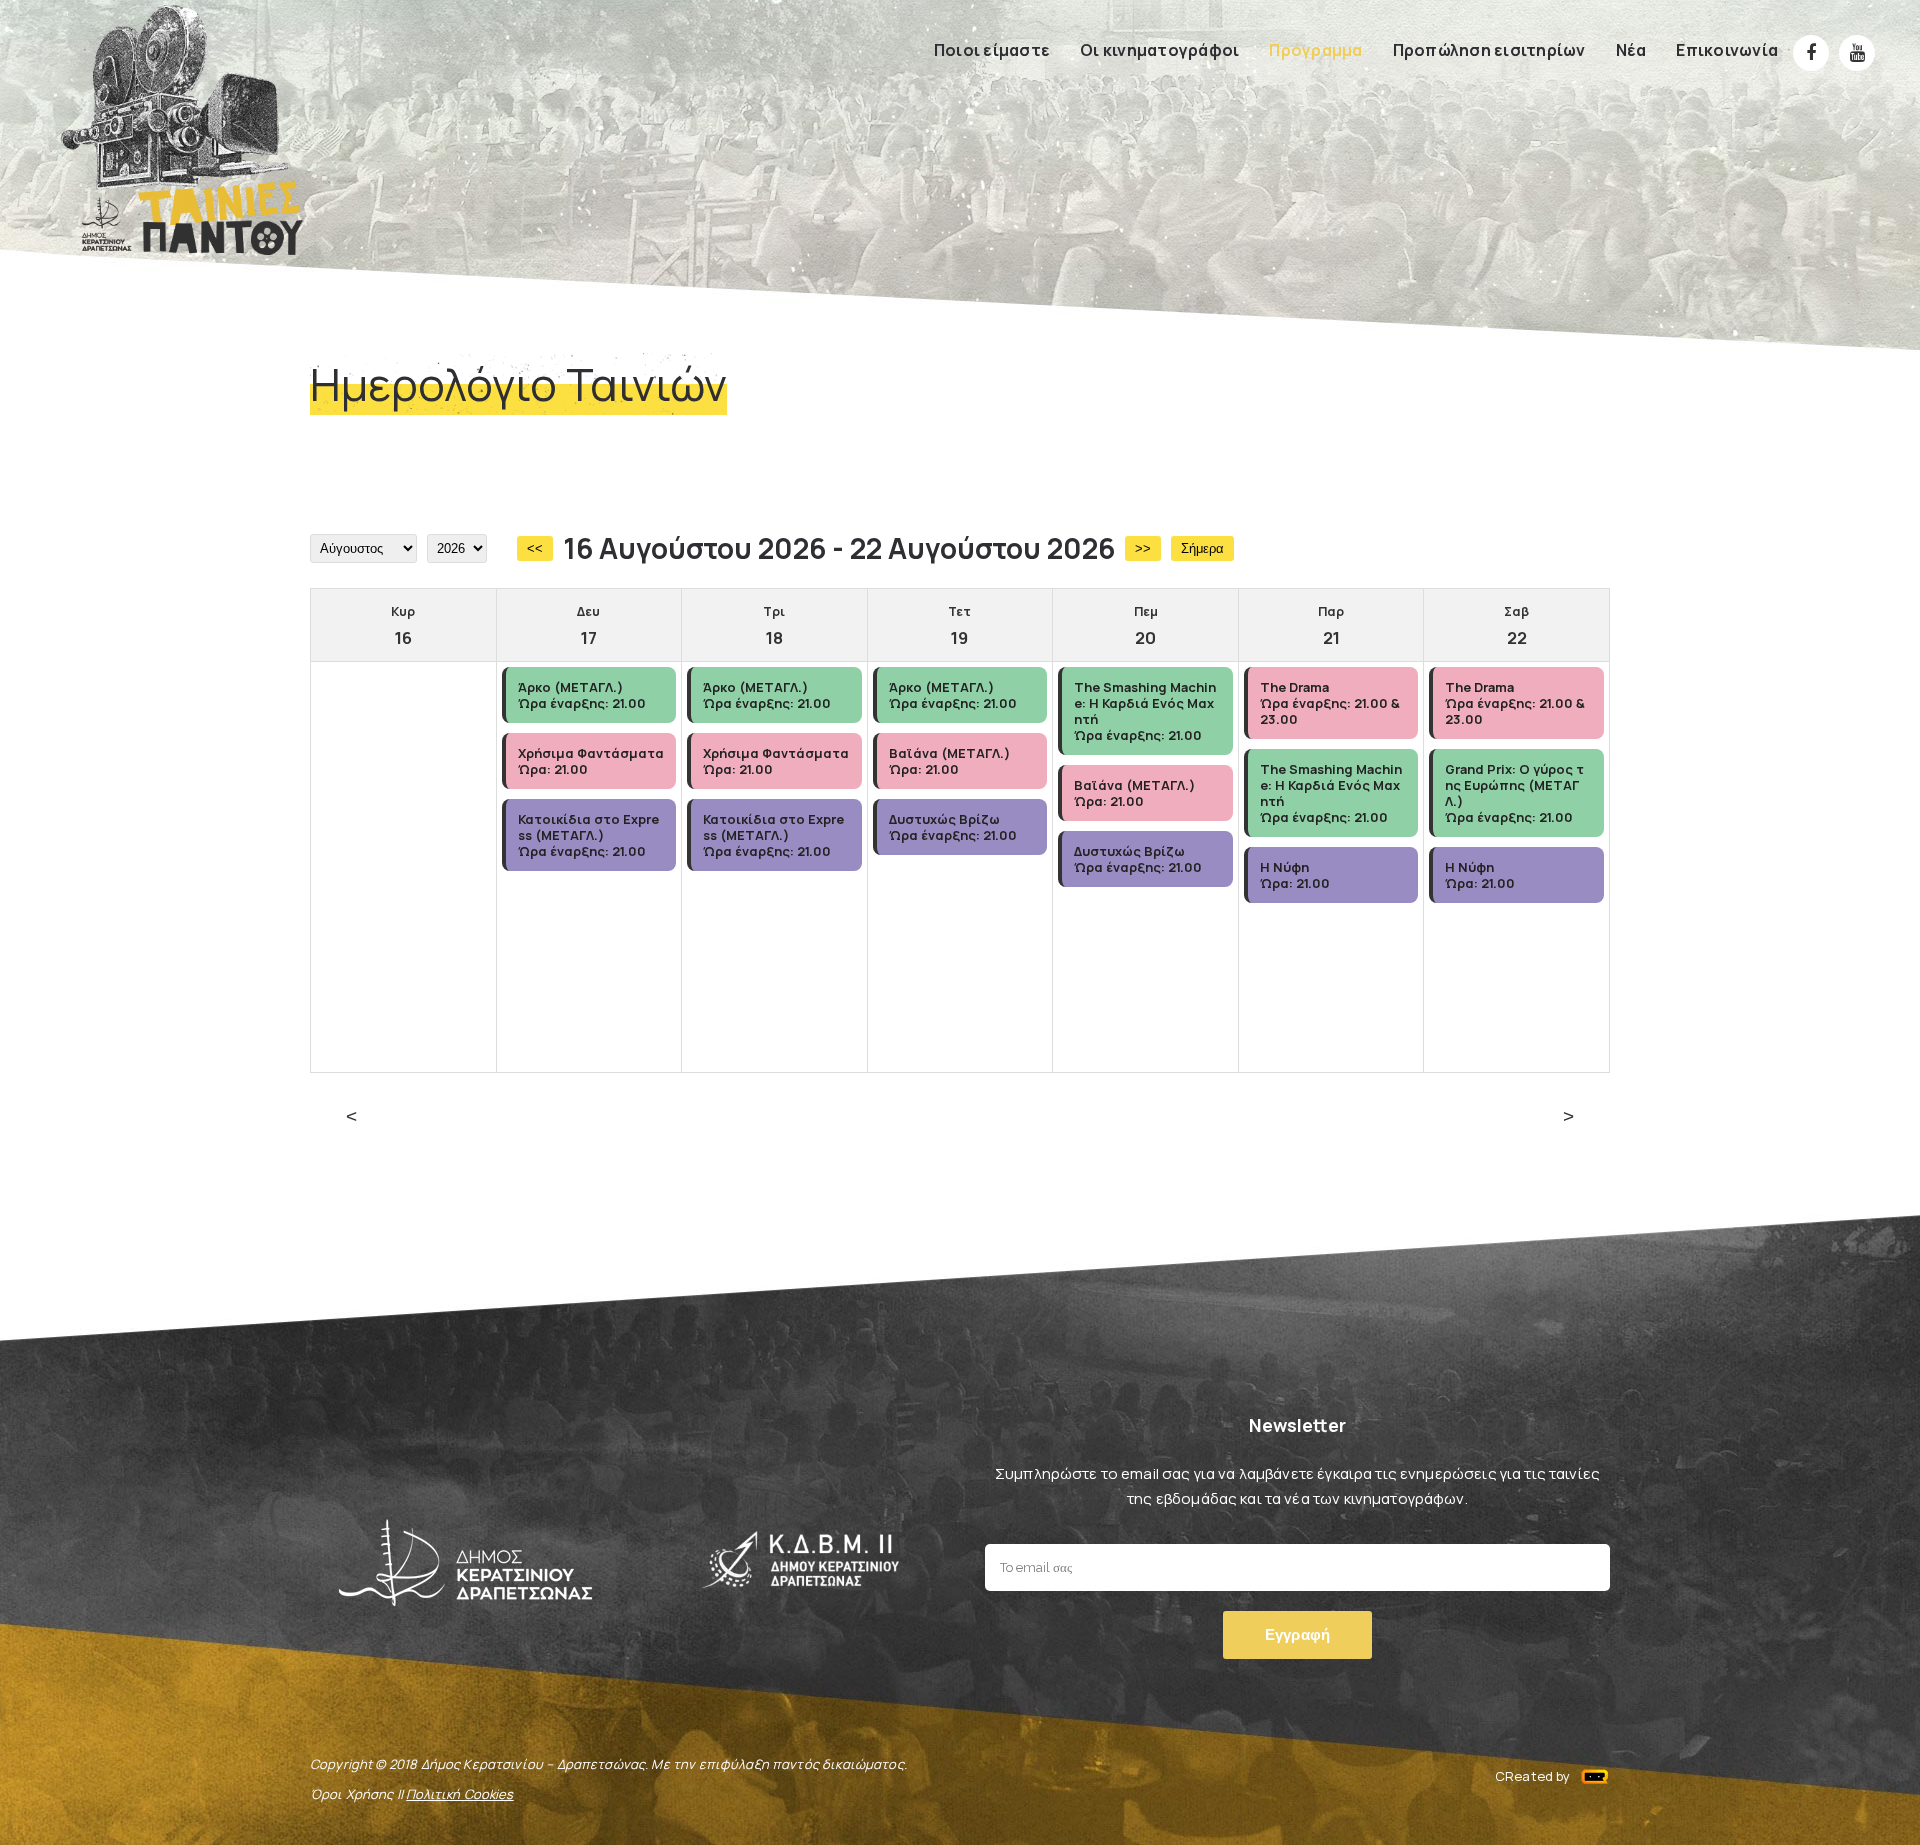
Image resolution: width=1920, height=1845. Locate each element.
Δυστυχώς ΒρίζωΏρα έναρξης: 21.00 (953, 827)
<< (535, 548)
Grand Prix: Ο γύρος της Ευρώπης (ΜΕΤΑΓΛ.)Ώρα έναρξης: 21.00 (1514, 793)
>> (1143, 548)
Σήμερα (1202, 548)
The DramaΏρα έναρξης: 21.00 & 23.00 (1330, 703)
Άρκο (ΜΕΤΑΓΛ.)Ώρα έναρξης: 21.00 (582, 695)
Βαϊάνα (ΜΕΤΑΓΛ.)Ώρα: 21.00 (949, 761)
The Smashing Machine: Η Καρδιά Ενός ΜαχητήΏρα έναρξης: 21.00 (1145, 711)
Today (960, 1117)
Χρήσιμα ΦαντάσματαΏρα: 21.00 (591, 761)
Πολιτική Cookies (459, 1794)
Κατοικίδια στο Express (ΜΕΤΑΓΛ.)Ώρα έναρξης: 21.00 (588, 835)
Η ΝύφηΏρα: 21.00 (1295, 875)
